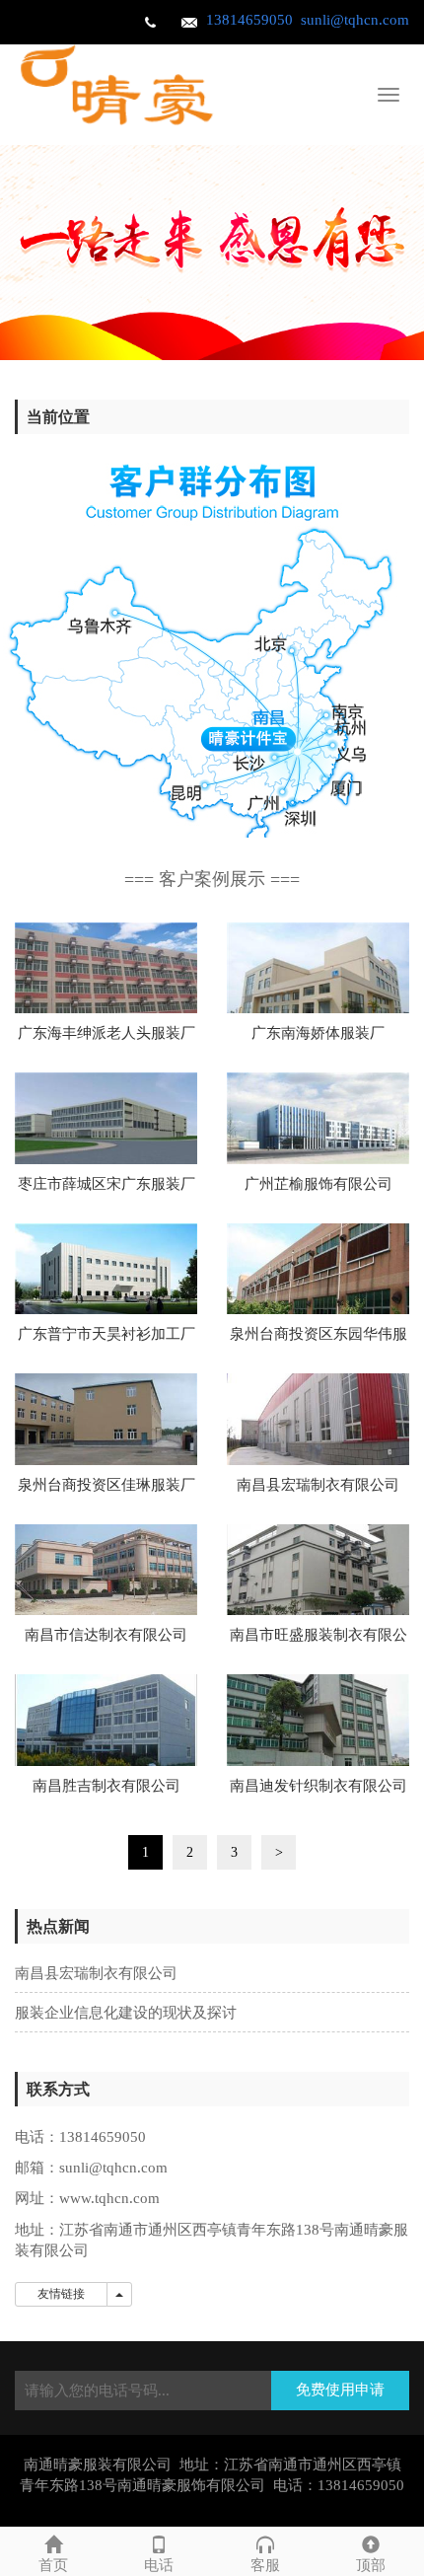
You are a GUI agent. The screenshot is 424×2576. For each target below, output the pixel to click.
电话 (159, 2565)
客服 (265, 2565)
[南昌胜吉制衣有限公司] (106, 1720)
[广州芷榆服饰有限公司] (318, 1118)
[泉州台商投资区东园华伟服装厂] (318, 1269)
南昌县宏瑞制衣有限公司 (318, 1485)
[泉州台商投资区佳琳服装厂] (106, 1419)
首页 (53, 2565)
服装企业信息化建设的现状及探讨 (126, 2013)
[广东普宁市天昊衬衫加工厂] (106, 1269)
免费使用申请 (340, 2390)
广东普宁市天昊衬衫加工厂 (106, 1334)
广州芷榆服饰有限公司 (318, 1184)
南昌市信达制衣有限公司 (106, 1635)
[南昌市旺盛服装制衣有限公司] (318, 1570)
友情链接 (61, 2294)
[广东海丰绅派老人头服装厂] (106, 968)
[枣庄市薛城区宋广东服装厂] (106, 1118)
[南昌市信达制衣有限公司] (106, 1570)
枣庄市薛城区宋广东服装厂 (106, 1184)
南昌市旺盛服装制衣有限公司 (318, 1641)
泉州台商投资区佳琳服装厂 (106, 1485)
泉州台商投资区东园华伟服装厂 (318, 1340)
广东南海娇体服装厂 (318, 1033)
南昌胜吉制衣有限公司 (106, 1786)
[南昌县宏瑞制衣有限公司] (318, 1419)
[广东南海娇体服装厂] (318, 968)
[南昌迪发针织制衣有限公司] (318, 1720)
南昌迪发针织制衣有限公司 (318, 1786)
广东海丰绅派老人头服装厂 (106, 1033)
